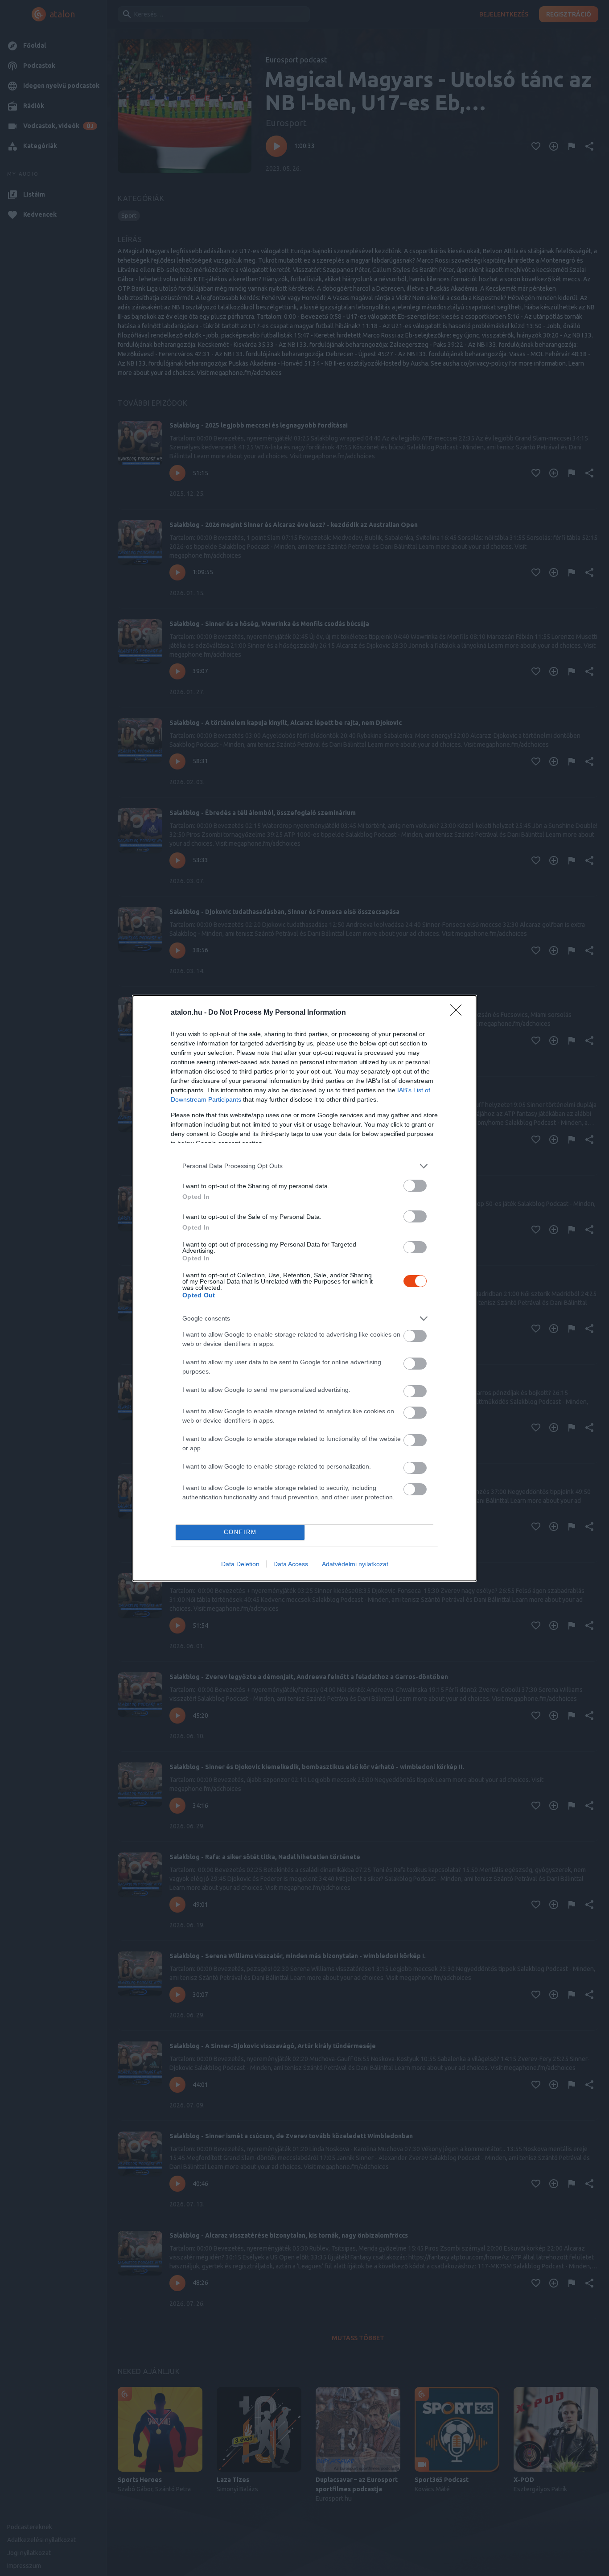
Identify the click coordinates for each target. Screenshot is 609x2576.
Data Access (291, 1564)
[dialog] (304, 1288)
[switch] (415, 1186)
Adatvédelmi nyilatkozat (355, 1564)
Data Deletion (240, 1564)
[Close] (459, 1013)
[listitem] (304, 1166)
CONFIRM (240, 1532)
